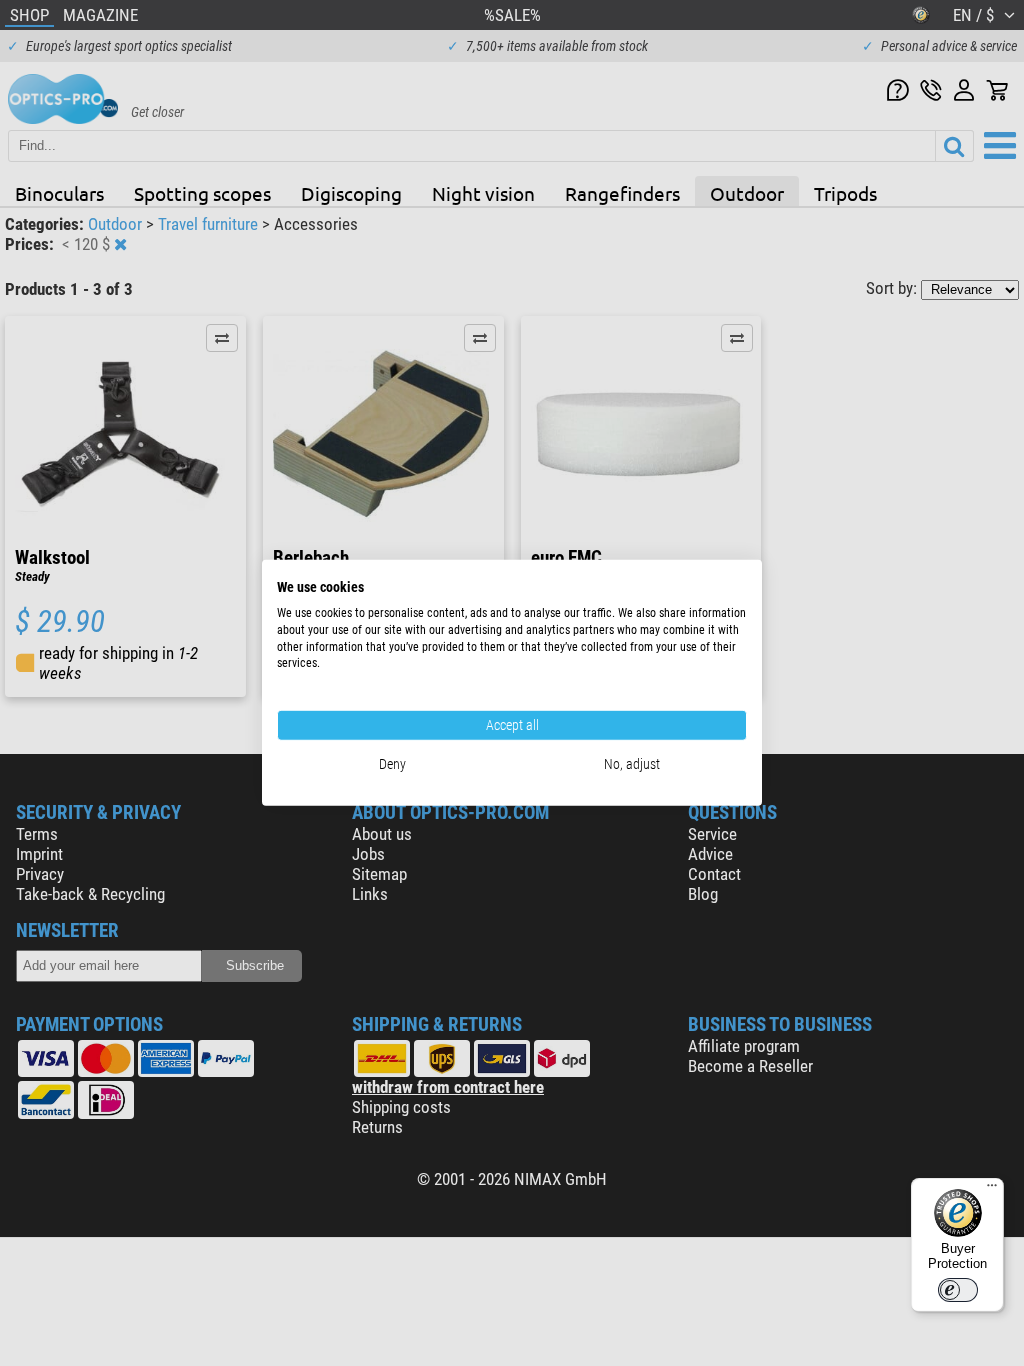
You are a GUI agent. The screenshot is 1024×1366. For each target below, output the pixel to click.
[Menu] (992, 1190)
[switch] (958, 1290)
